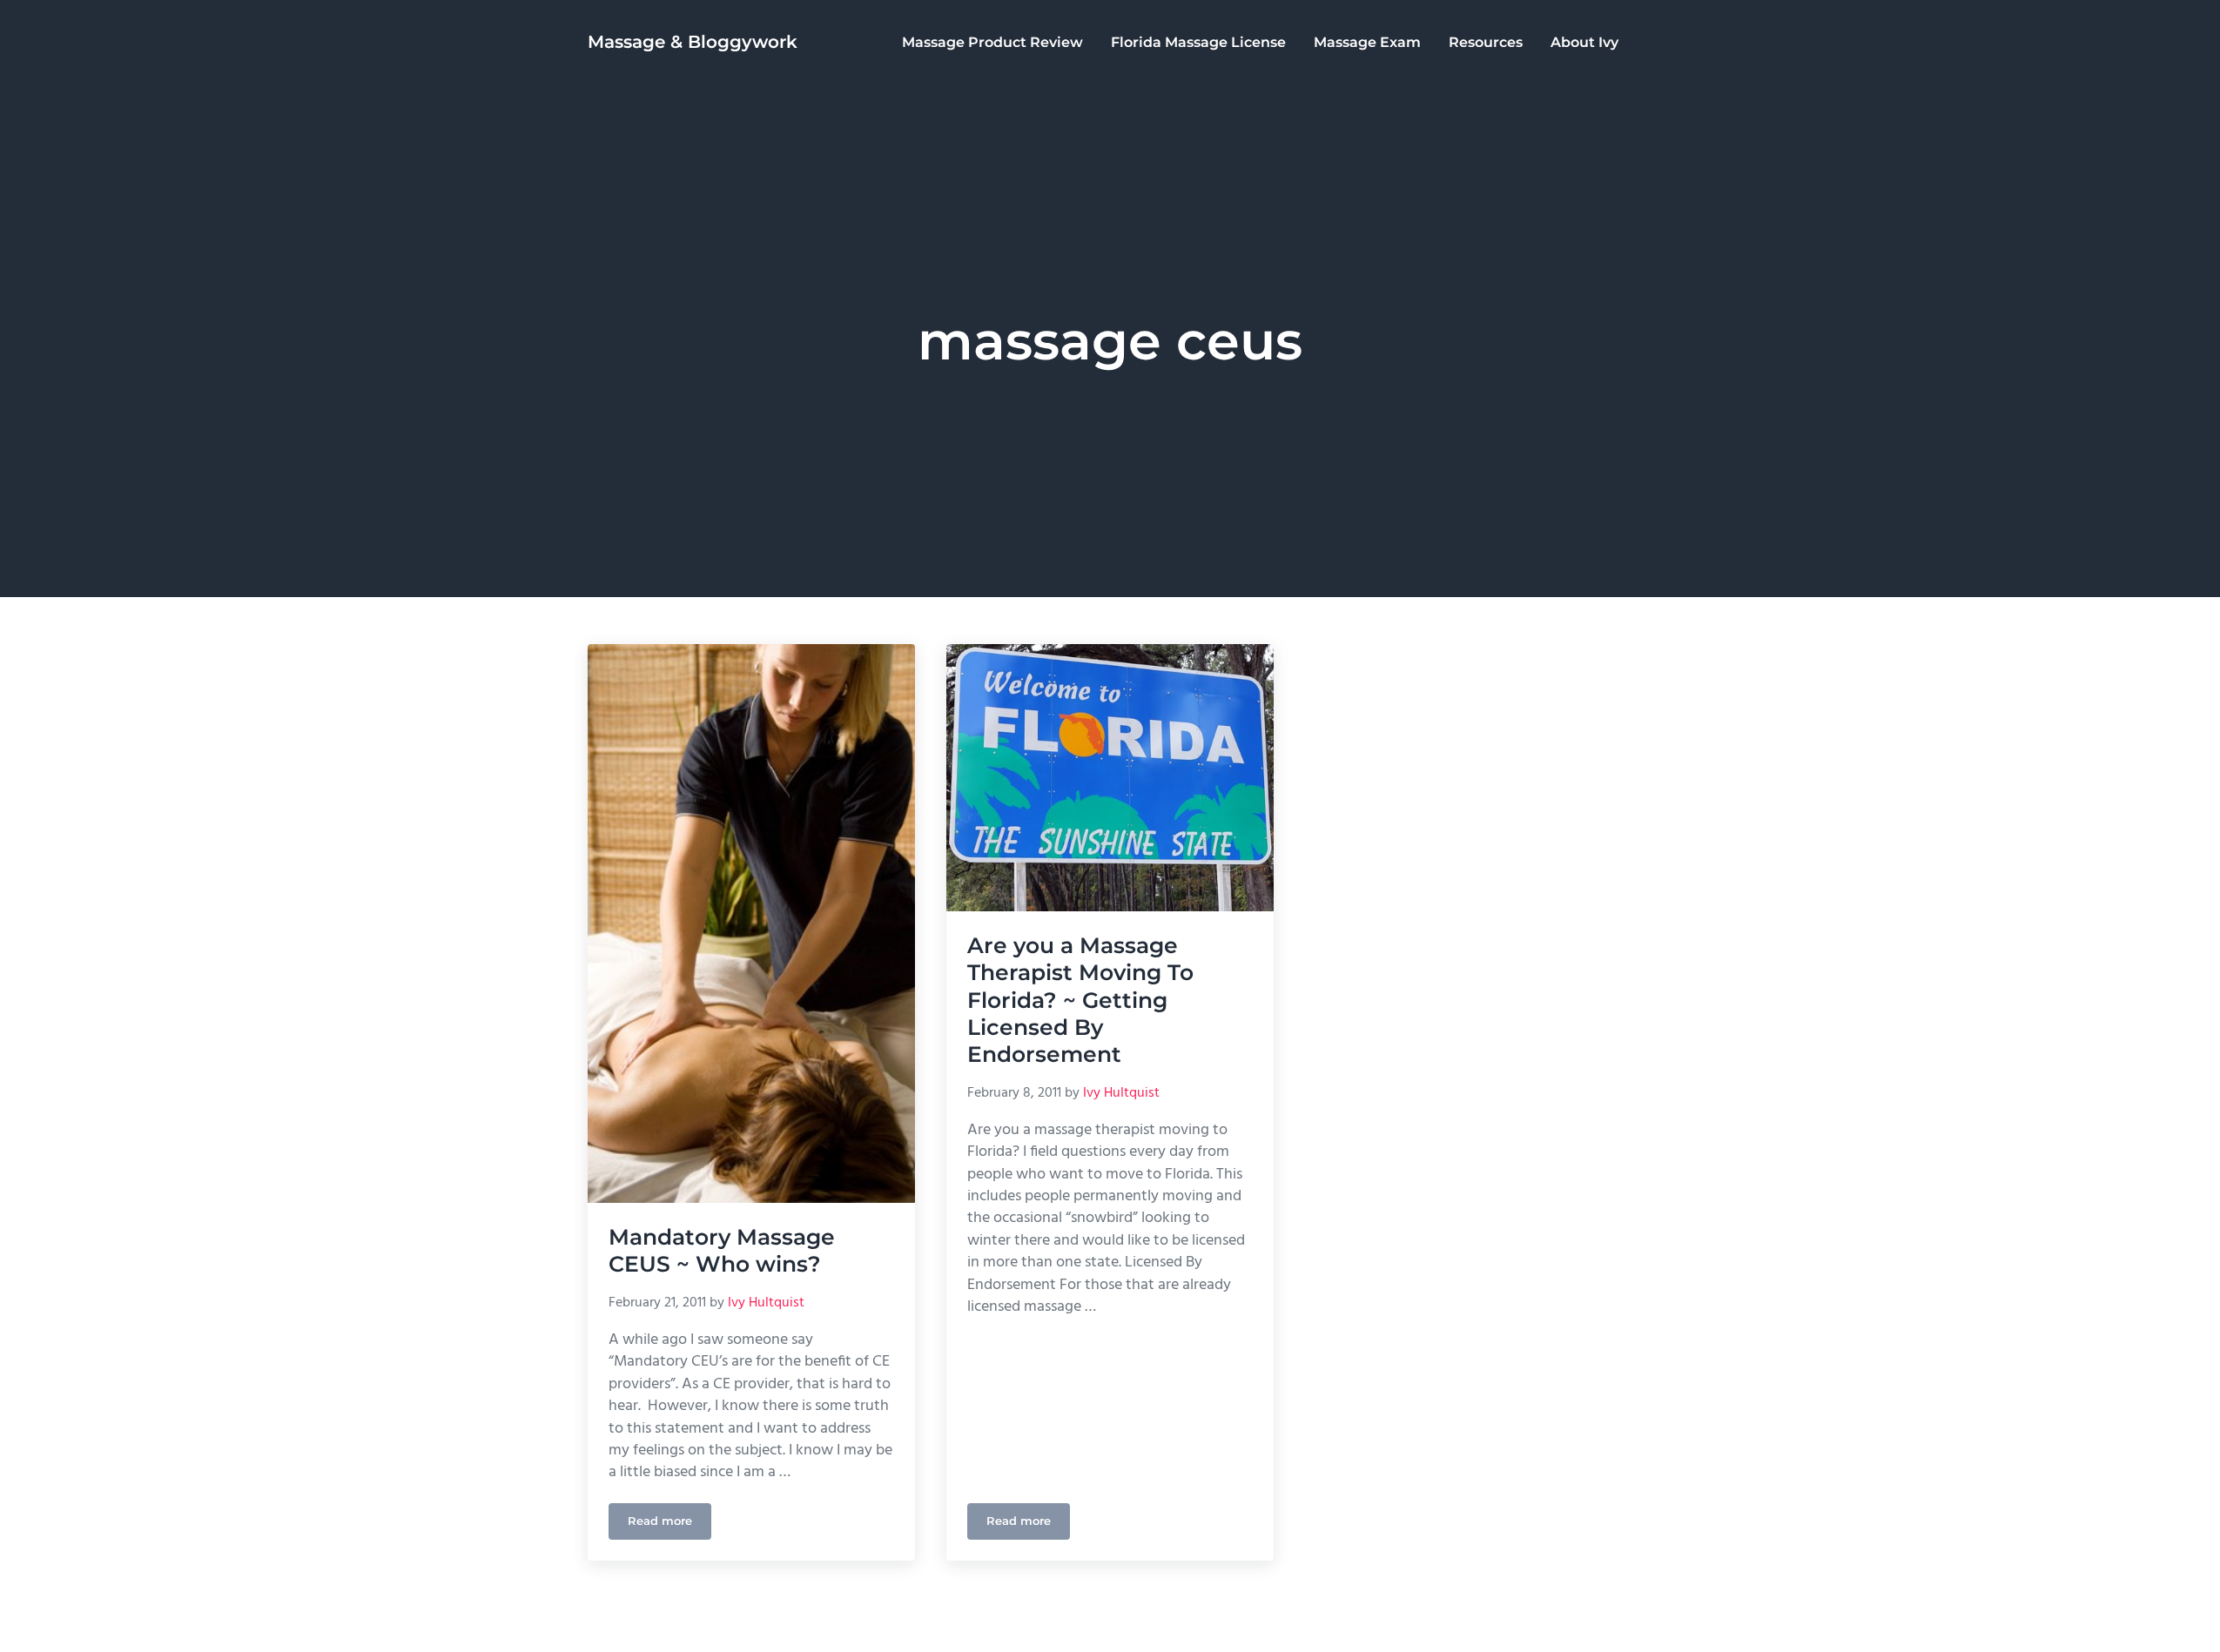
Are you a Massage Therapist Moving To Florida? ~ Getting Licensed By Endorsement (1080, 1000)
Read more (669, 1524)
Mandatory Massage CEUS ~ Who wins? (722, 1250)
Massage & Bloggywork (693, 42)
